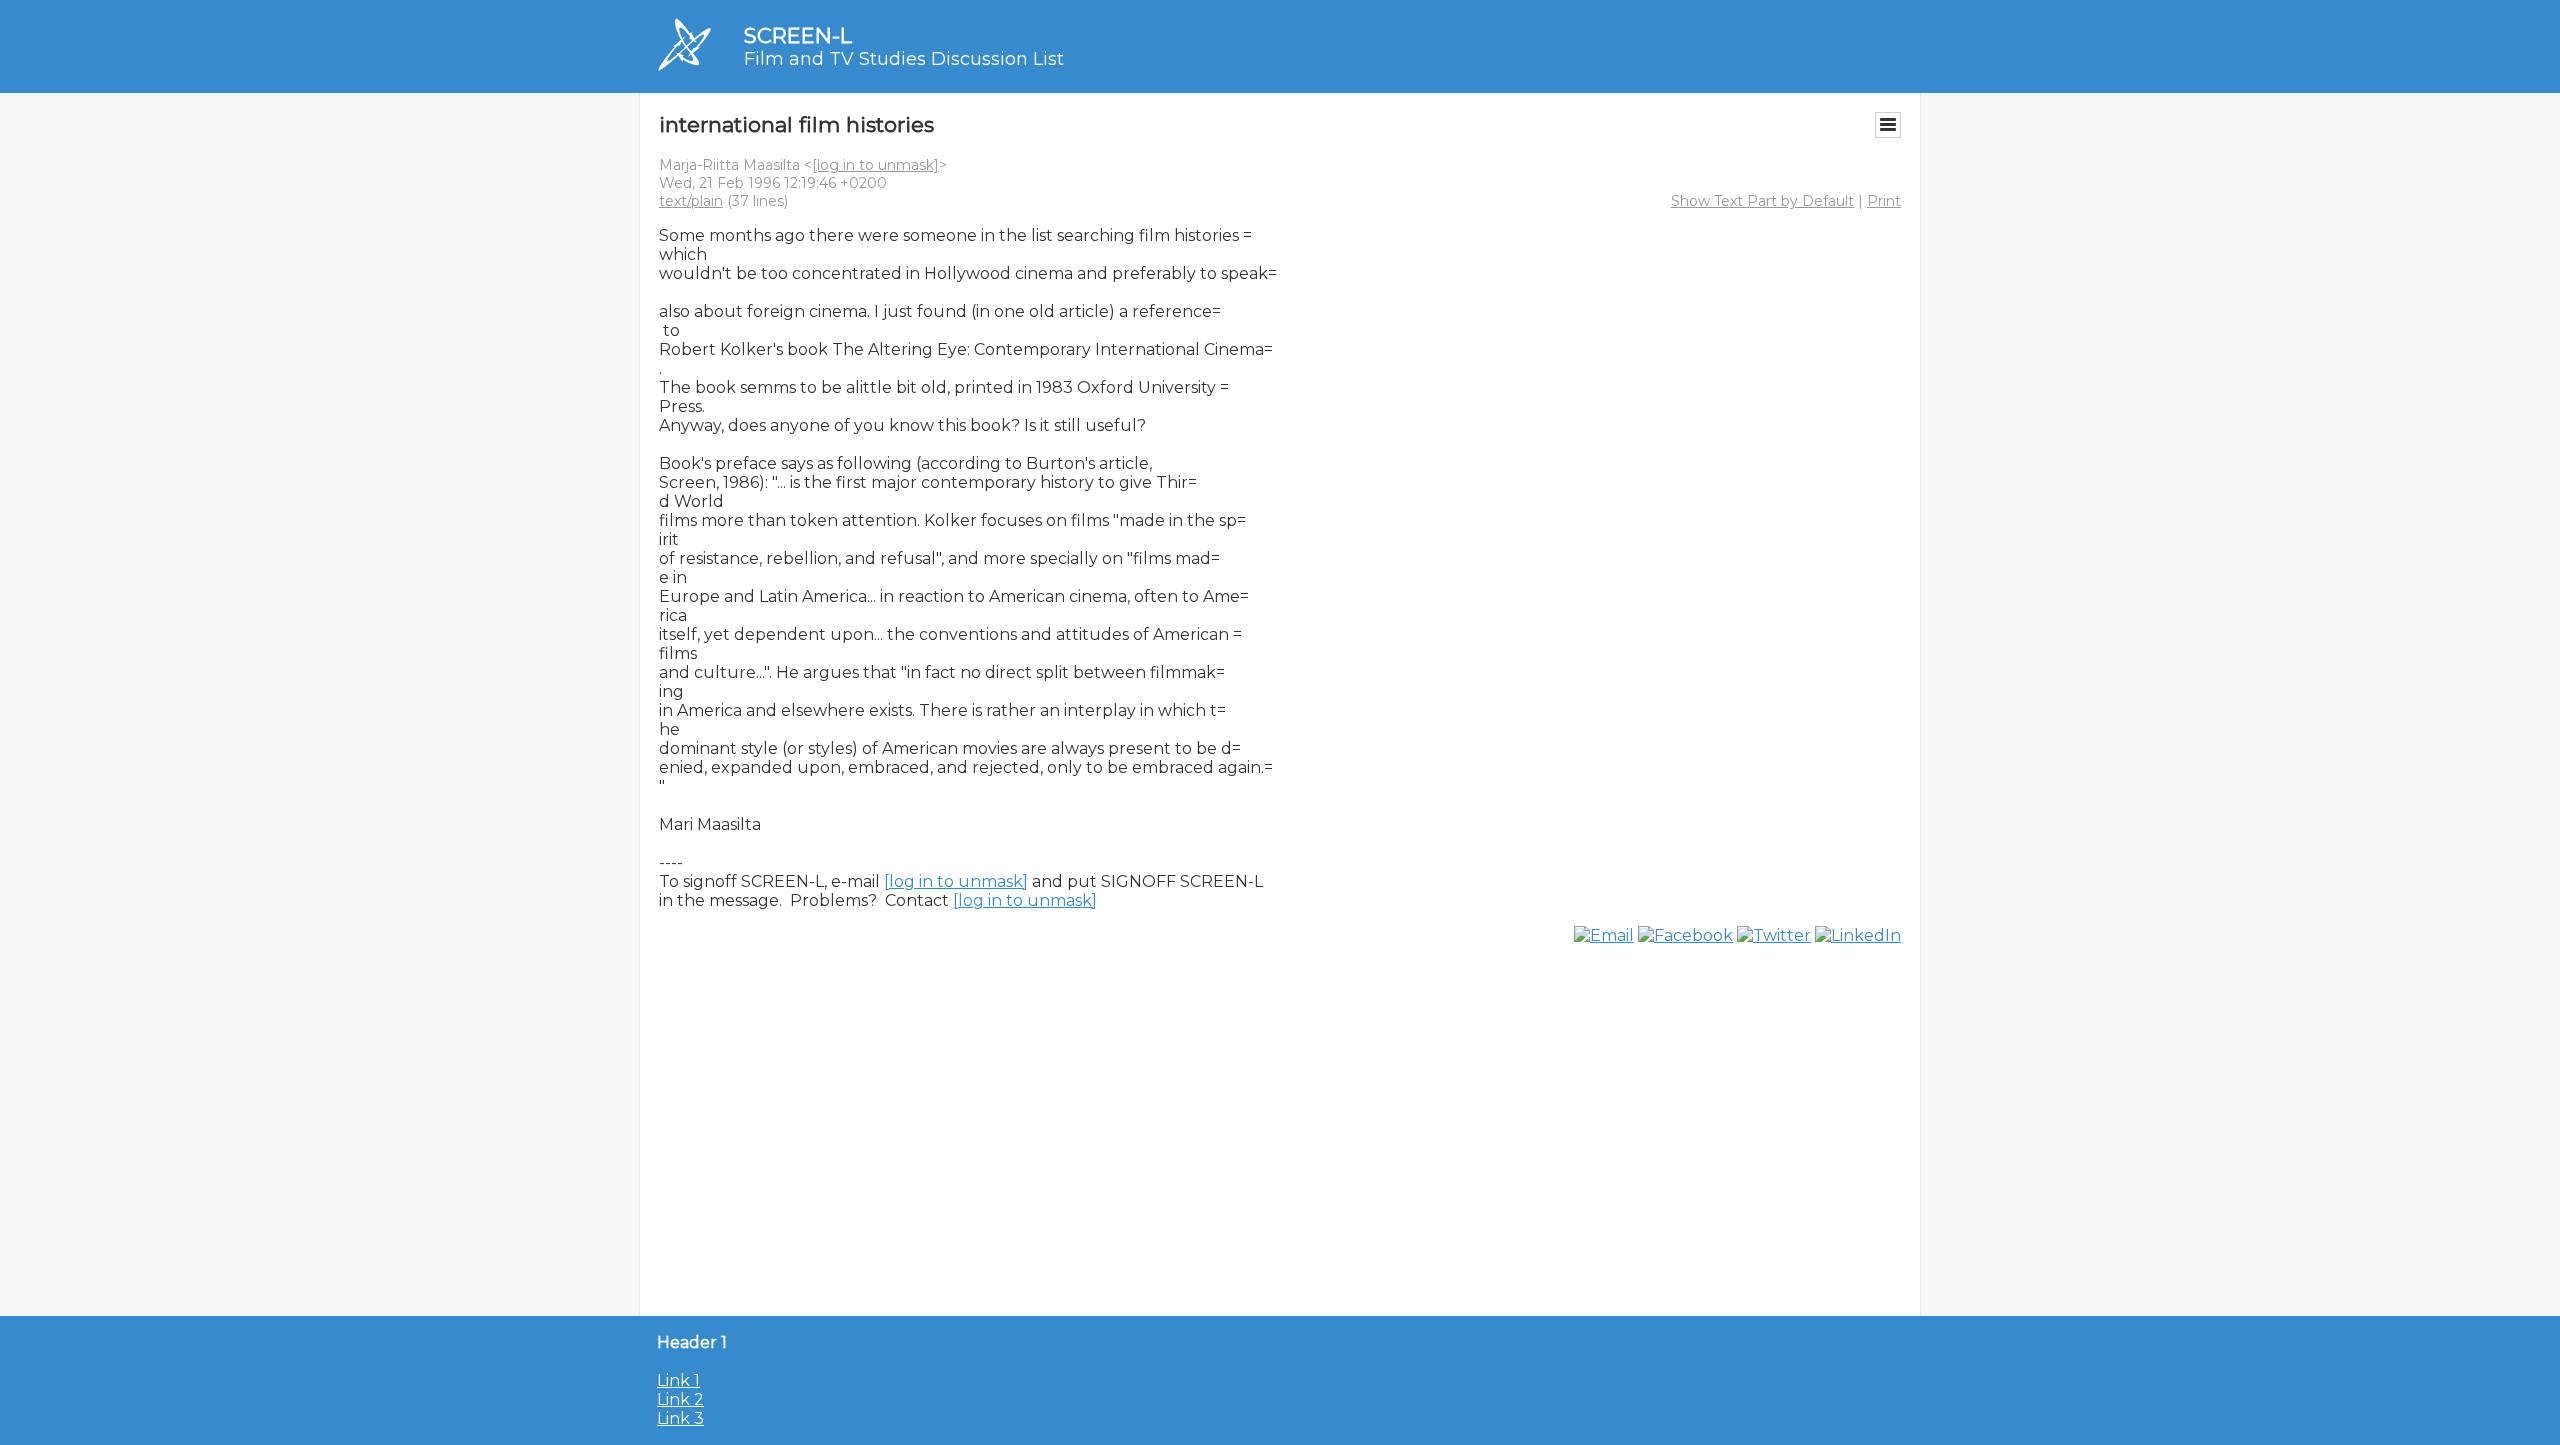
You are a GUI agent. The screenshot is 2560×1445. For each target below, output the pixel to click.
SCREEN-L (798, 35)
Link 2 (680, 1399)
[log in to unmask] (875, 165)
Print (1884, 201)
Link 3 (680, 1418)
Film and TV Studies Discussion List (904, 59)
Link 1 (678, 1380)
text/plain (691, 201)
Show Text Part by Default (1762, 201)
